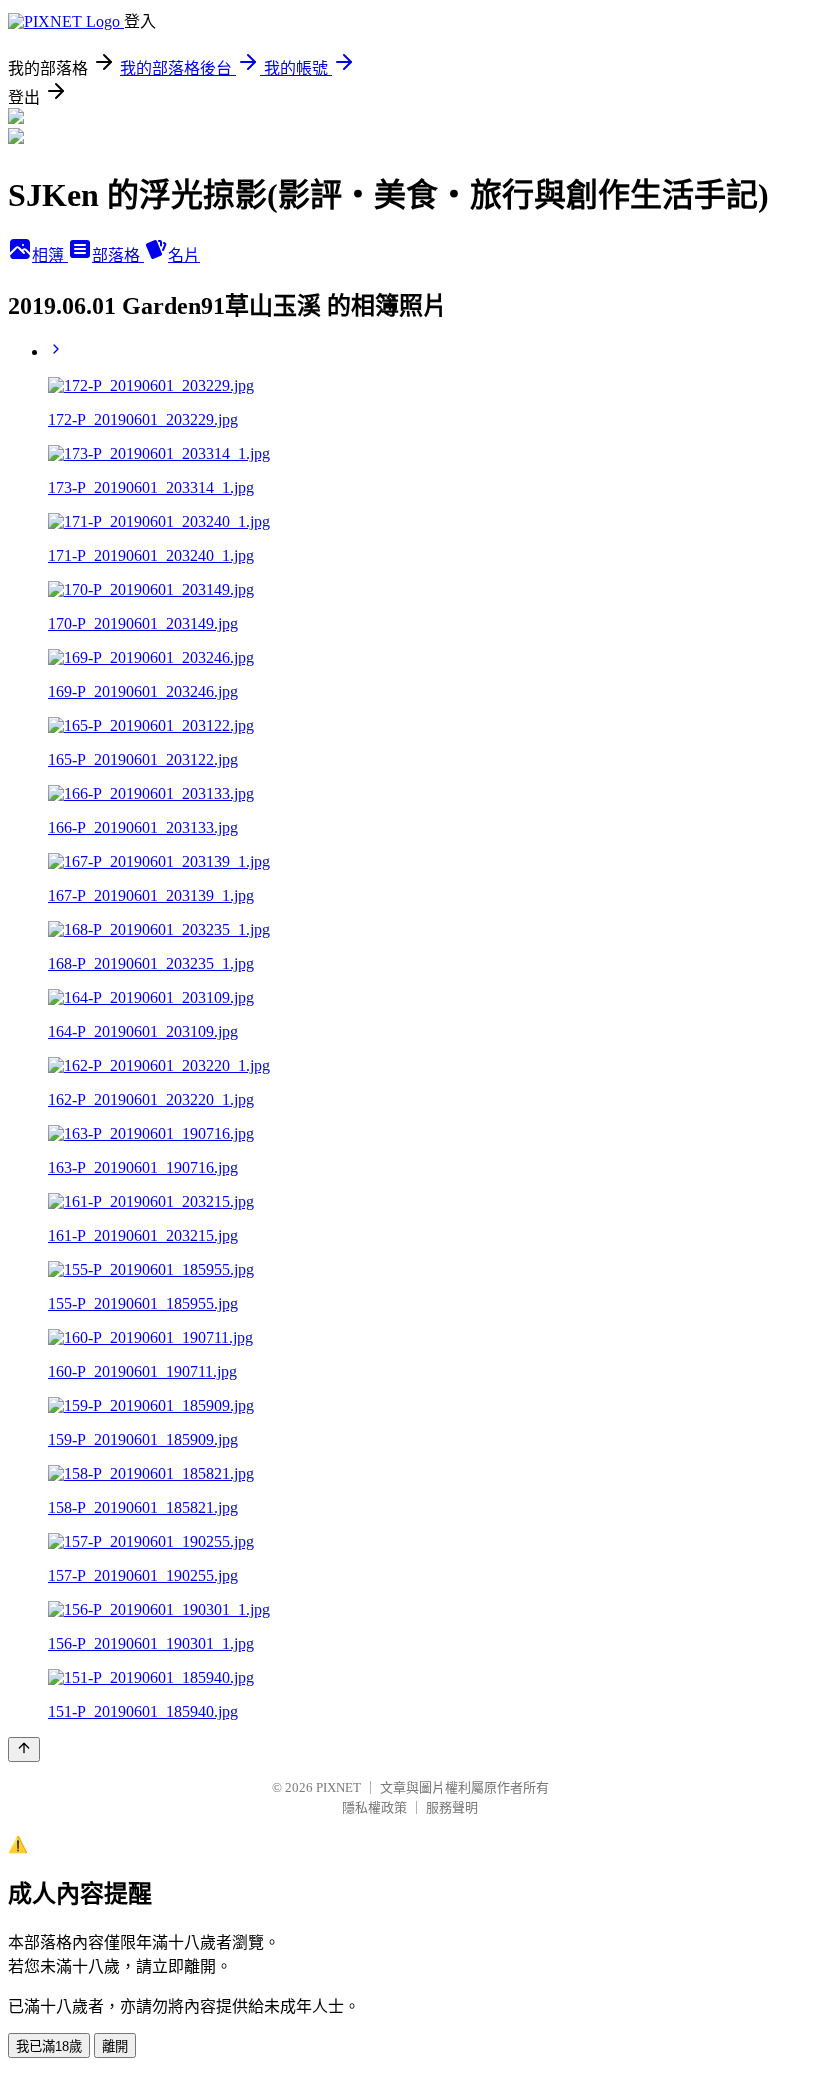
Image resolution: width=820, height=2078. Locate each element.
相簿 (50, 255)
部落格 (118, 255)
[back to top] (24, 1749)
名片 (184, 255)
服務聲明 (452, 1807)
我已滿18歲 (49, 2046)
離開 (115, 2046)
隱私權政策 (374, 1807)
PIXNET (338, 1787)
